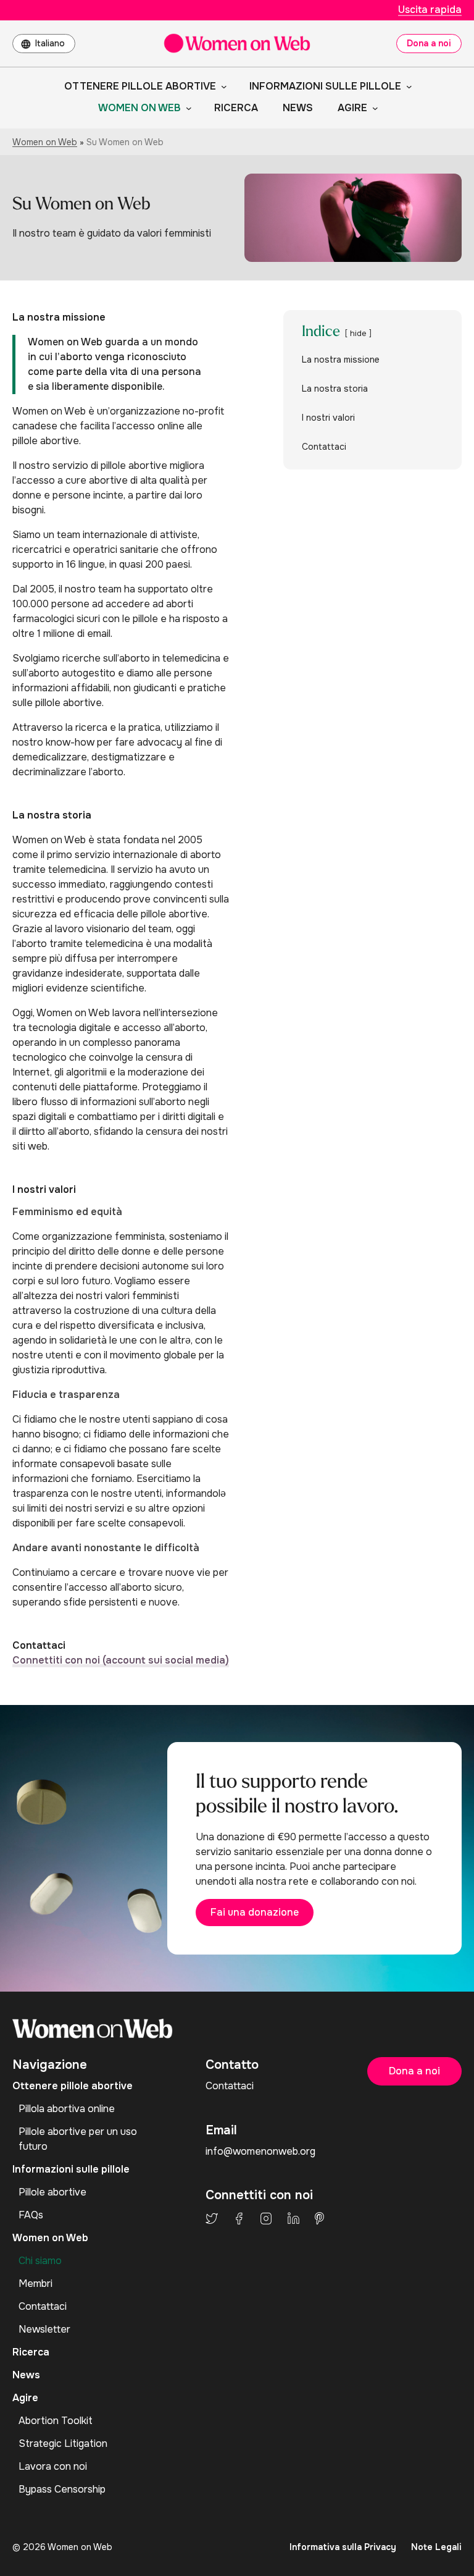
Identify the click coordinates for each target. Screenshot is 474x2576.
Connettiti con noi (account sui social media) (121, 1660)
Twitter (212, 2218)
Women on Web (45, 142)
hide (358, 334)
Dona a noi (429, 43)
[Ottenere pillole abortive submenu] (222, 86)
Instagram (266, 2218)
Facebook (239, 2218)
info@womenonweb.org (260, 2151)
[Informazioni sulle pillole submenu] (407, 86)
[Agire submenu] (373, 108)
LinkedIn (293, 2218)
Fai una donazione (255, 1912)
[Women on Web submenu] (186, 108)
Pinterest (319, 2218)
